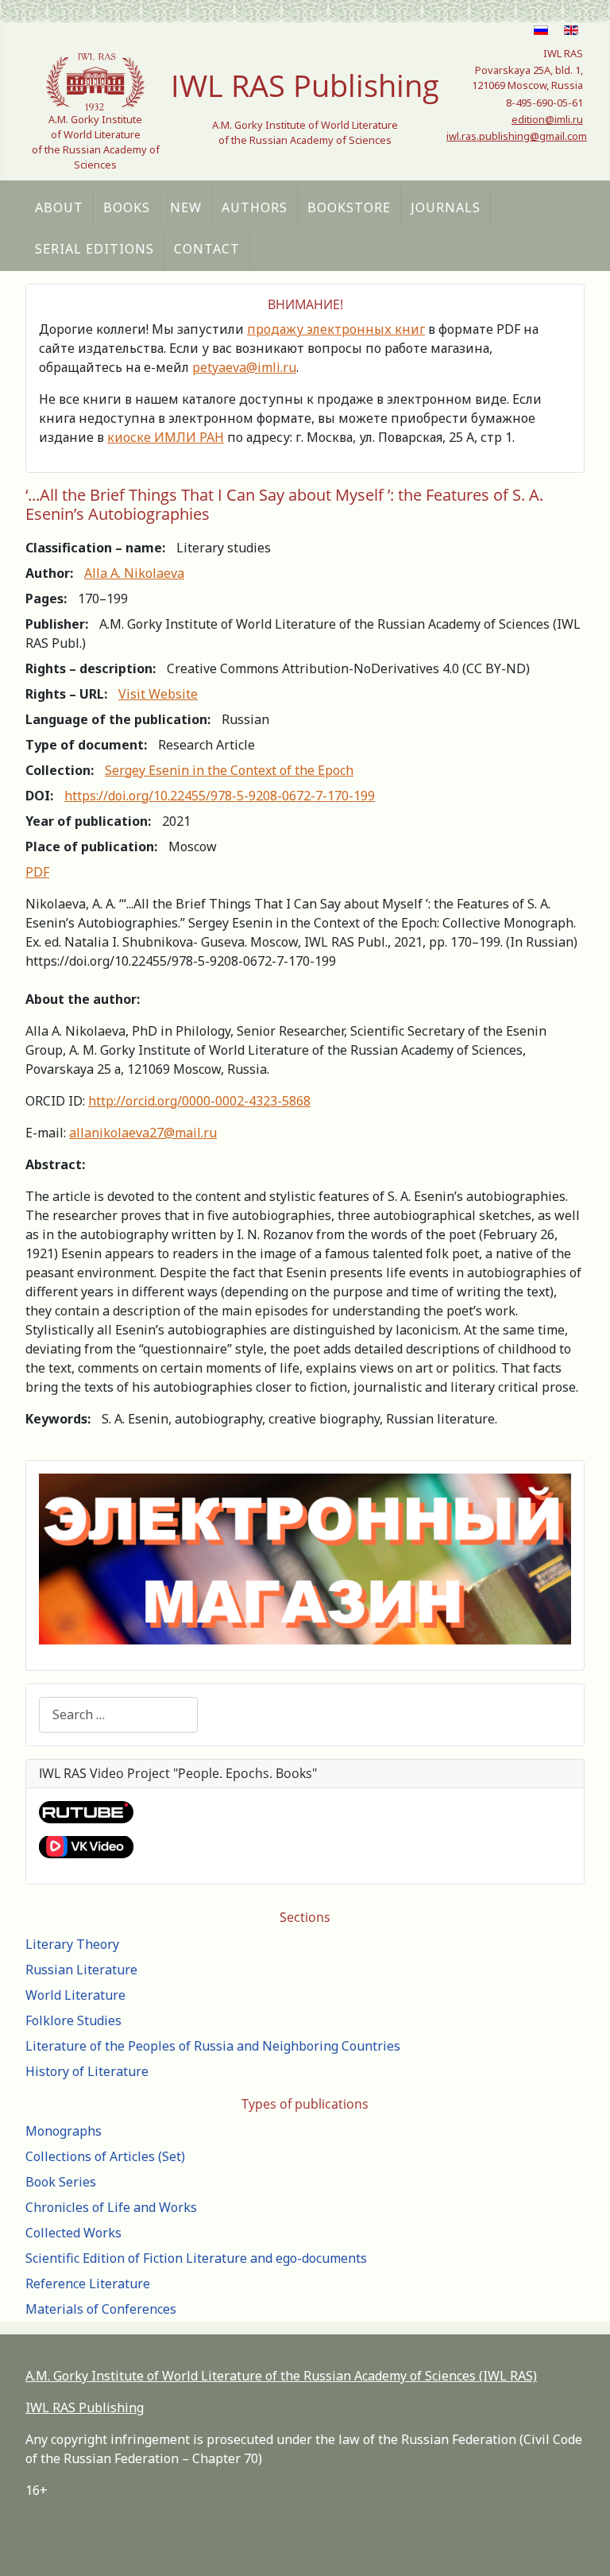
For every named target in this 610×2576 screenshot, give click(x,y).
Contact (207, 249)
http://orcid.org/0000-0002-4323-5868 (199, 1101)
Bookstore (349, 207)
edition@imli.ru (547, 119)
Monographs (64, 2131)
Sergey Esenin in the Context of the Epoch (229, 770)
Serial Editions (95, 249)
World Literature (75, 1995)
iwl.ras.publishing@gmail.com (517, 136)
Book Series (61, 2182)
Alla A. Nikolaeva (134, 573)
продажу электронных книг (336, 329)
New (186, 207)
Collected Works (73, 2233)
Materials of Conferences (101, 2309)
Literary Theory (72, 1944)
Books (127, 207)
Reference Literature (88, 2284)
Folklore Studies (73, 2020)
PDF (37, 872)
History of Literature (87, 2071)
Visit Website (158, 694)
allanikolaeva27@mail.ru (143, 1133)
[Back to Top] (582, 2547)
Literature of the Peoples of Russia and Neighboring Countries (213, 2046)
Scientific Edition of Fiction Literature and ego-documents (196, 2258)
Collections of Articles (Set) (105, 2156)
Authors (255, 207)
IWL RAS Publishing (85, 2407)
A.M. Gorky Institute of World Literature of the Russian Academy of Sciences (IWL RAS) (281, 2376)
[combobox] (118, 1715)
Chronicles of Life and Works (111, 2207)
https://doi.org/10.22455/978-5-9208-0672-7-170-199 (220, 796)
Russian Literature (81, 1970)
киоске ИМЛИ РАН (166, 437)
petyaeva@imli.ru (244, 367)
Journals (446, 207)
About (59, 207)
